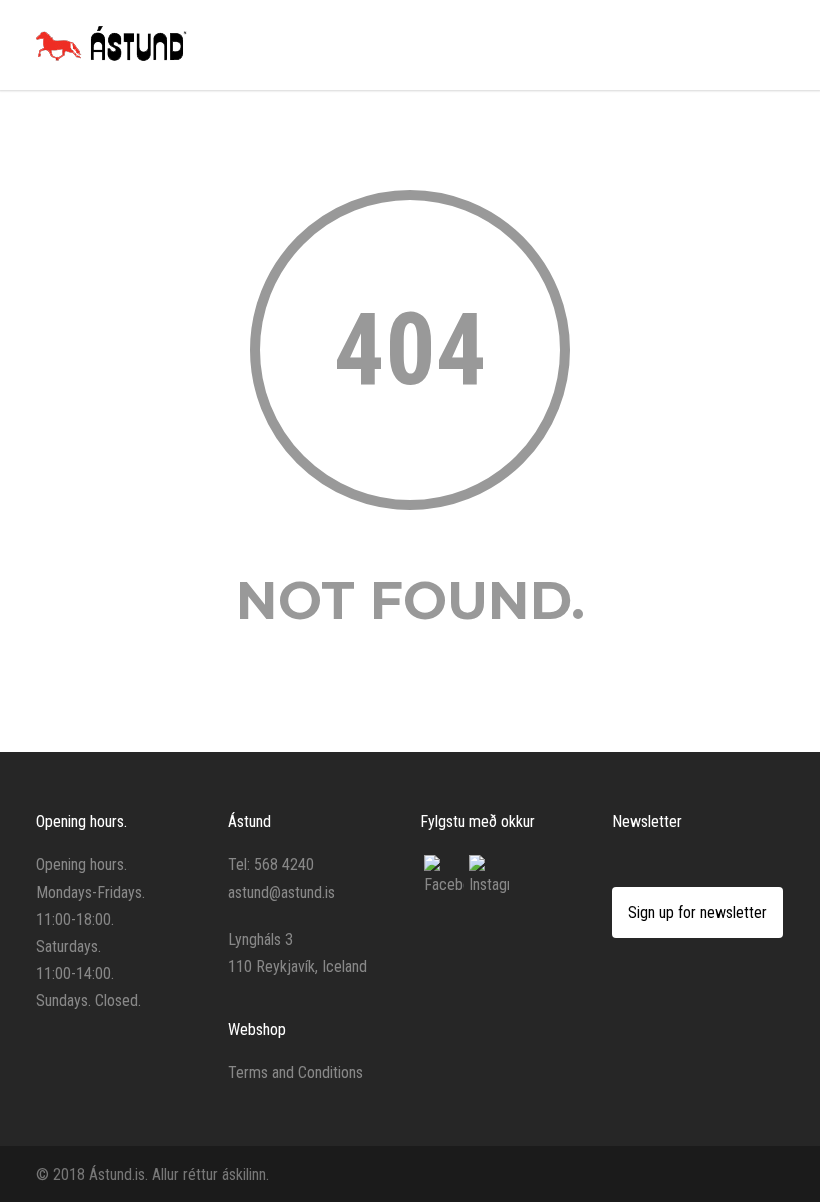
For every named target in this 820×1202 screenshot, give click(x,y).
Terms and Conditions (295, 1072)
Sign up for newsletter (697, 912)
